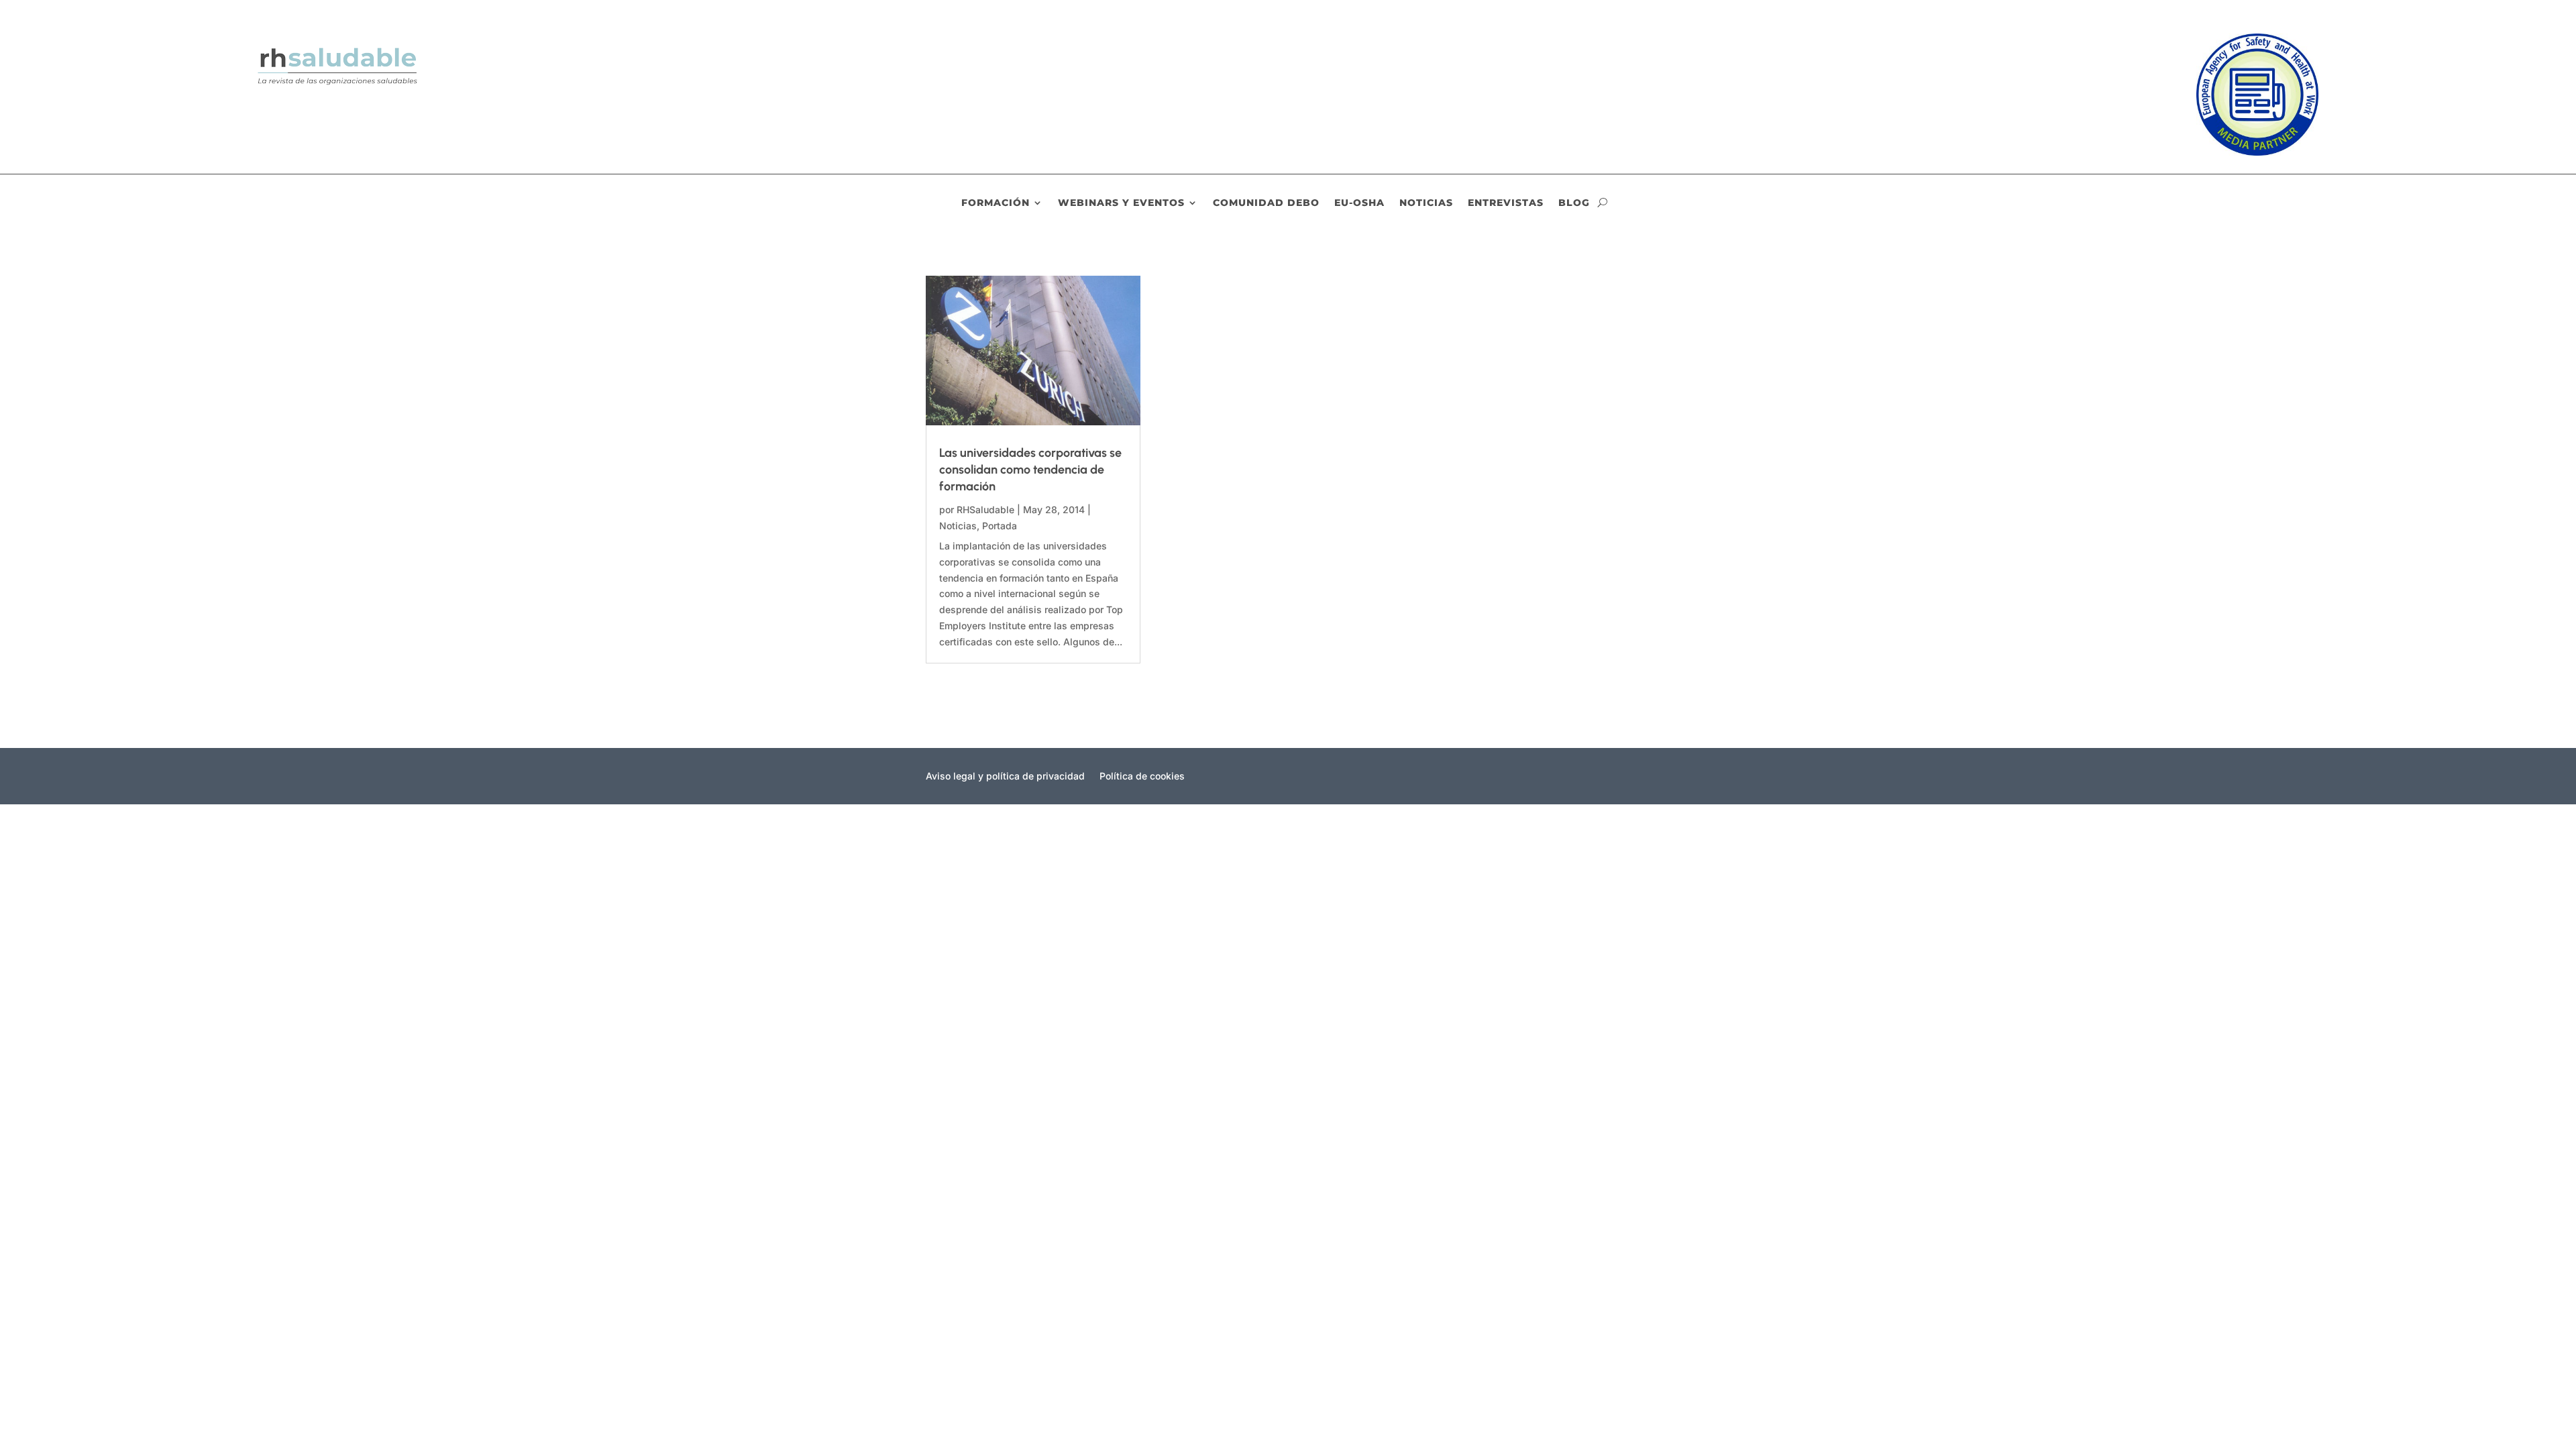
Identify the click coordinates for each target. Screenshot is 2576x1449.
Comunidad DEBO (1266, 203)
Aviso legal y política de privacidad (1005, 776)
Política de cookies (1142, 776)
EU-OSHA (1359, 203)
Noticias (1426, 203)
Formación (996, 203)
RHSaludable (985, 509)
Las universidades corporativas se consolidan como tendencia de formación (1030, 470)
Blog (1574, 203)
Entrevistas (1506, 203)
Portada (1000, 526)
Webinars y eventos (1121, 203)
